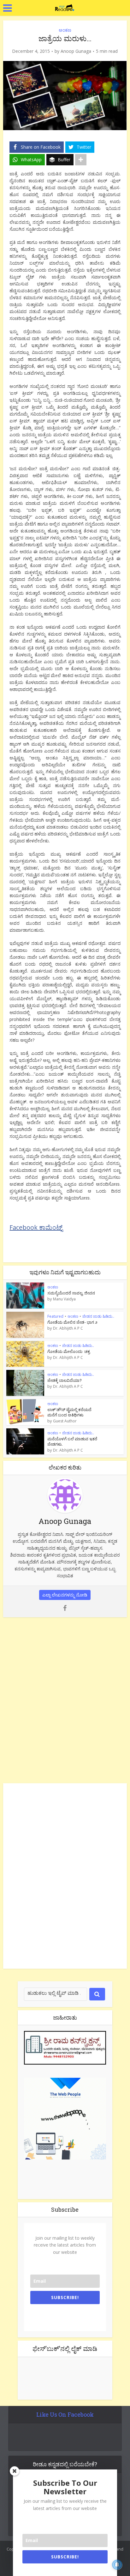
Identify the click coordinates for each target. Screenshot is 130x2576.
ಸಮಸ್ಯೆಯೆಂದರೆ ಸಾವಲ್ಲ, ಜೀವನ (71, 1293)
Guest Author (65, 1421)
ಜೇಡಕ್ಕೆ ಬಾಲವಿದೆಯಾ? (65, 1380)
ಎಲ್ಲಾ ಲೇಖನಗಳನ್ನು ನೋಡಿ (65, 1595)
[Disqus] (65, 1699)
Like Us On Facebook (65, 2414)
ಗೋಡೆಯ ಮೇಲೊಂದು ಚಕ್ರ (69, 1351)
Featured (55, 1316)
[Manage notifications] (117, 2565)
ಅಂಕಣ (65, 30)
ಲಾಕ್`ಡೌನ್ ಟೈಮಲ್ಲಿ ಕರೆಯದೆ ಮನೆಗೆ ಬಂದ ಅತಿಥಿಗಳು (69, 1412)
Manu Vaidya (64, 1299)
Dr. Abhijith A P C (68, 1328)
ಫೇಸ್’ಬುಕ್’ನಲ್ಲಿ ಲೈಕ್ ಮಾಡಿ (65, 2348)
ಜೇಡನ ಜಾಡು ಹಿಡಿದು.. (98, 1316)
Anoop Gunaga (76, 51)
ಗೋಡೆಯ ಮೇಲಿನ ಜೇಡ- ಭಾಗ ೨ (72, 1322)
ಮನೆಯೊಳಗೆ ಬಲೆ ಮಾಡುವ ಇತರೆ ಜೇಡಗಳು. (72, 1441)
